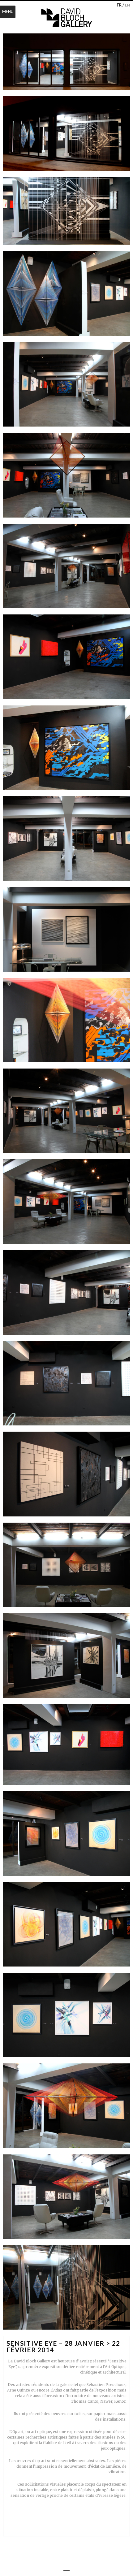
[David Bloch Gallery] (66, 18)
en (127, 5)
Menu (8, 11)
